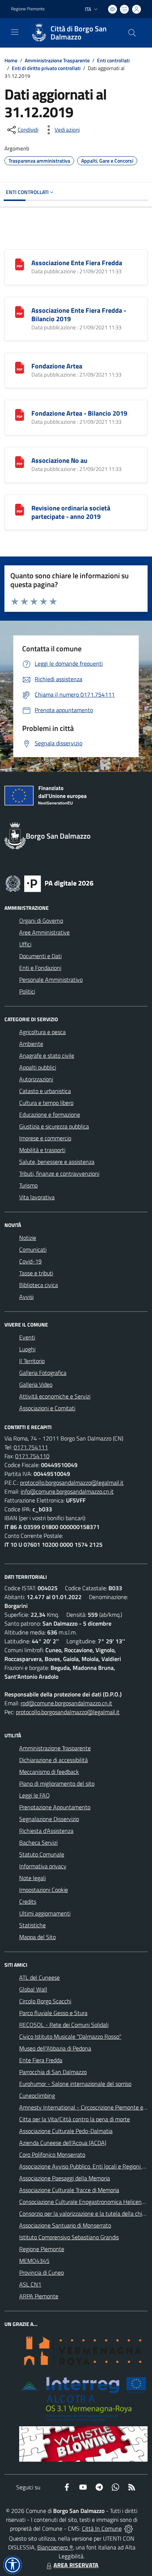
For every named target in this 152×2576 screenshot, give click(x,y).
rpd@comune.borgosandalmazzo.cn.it (66, 1703)
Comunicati (33, 1249)
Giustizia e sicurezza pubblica (54, 1126)
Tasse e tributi (36, 1273)
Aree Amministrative (44, 932)
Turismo (28, 1185)
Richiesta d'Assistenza (46, 1831)
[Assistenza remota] (129, 2528)
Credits (28, 1901)
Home (11, 60)
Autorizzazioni (36, 1079)
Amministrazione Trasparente (57, 60)
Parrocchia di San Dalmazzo (53, 2072)
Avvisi (26, 1297)
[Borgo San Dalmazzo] (39, 33)
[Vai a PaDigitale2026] (49, 883)
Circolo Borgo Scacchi (45, 2001)
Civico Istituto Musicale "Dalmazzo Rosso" (70, 2036)
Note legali (32, 1878)
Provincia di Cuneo (42, 2272)
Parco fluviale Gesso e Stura (53, 2013)
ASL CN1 (30, 2284)
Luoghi (27, 1349)
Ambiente (31, 1044)
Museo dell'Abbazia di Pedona (55, 2048)
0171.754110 (32, 1456)
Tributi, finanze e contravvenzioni (59, 1173)
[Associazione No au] (20, 461)
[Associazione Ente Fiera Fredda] (20, 264)
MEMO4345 (34, 2261)
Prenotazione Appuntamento (55, 1807)
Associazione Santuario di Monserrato (65, 2225)
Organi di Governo (41, 921)
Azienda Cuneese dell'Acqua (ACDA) (63, 2143)
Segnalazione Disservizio (49, 1819)
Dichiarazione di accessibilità (53, 1760)
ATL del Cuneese (39, 1977)
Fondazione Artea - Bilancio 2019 (79, 413)
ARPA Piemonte (39, 2296)
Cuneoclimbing (37, 2095)
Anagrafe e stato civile (47, 1055)
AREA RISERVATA (76, 2565)
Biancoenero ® (55, 2547)
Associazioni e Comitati (47, 1408)
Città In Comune (102, 2528)
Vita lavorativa (37, 1197)
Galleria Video (36, 1384)
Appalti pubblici (38, 1067)
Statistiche (32, 1925)
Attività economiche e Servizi (55, 1396)
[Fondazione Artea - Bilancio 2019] (20, 414)
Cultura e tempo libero (46, 1103)
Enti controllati (113, 60)
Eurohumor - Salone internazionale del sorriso (75, 2084)
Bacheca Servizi (38, 1842)
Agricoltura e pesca (42, 1032)
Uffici (25, 944)
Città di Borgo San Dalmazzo (79, 33)
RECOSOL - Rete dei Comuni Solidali (64, 2025)
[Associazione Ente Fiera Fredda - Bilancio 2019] (20, 311)
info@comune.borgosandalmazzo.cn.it (67, 1491)
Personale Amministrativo (51, 980)
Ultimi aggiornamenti (45, 1913)
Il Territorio (32, 1361)
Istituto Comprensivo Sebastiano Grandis (69, 2237)
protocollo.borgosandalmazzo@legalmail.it (72, 1483)
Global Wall (33, 1989)
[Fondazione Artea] (20, 367)
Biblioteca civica (39, 1285)
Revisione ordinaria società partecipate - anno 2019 (71, 512)
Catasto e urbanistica (45, 1091)
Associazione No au (59, 460)
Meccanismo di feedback (49, 1772)
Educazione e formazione (50, 1114)
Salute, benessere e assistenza (57, 1162)
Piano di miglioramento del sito (57, 1783)
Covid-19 (30, 1261)
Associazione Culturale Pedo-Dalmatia (66, 2131)
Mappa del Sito (37, 1937)
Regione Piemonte (28, 9)
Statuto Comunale (42, 1854)
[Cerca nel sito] (132, 33)
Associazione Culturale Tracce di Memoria (69, 2190)
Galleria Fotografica (43, 1373)
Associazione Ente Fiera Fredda (77, 263)
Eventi (27, 1337)
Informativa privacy (43, 1866)
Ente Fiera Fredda (41, 2060)
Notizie (28, 1238)
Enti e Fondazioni (40, 968)
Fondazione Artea (57, 366)
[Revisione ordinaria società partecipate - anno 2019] (20, 509)
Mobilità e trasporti (42, 1150)
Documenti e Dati (40, 956)
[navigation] (15, 32)
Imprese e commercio (45, 1138)
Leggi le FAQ (34, 1795)
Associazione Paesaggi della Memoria (65, 2178)
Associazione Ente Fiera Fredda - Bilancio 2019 (79, 315)
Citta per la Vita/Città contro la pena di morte (75, 2119)
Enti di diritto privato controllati (46, 68)
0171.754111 (31, 1447)
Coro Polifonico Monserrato (52, 2154)
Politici (27, 991)
